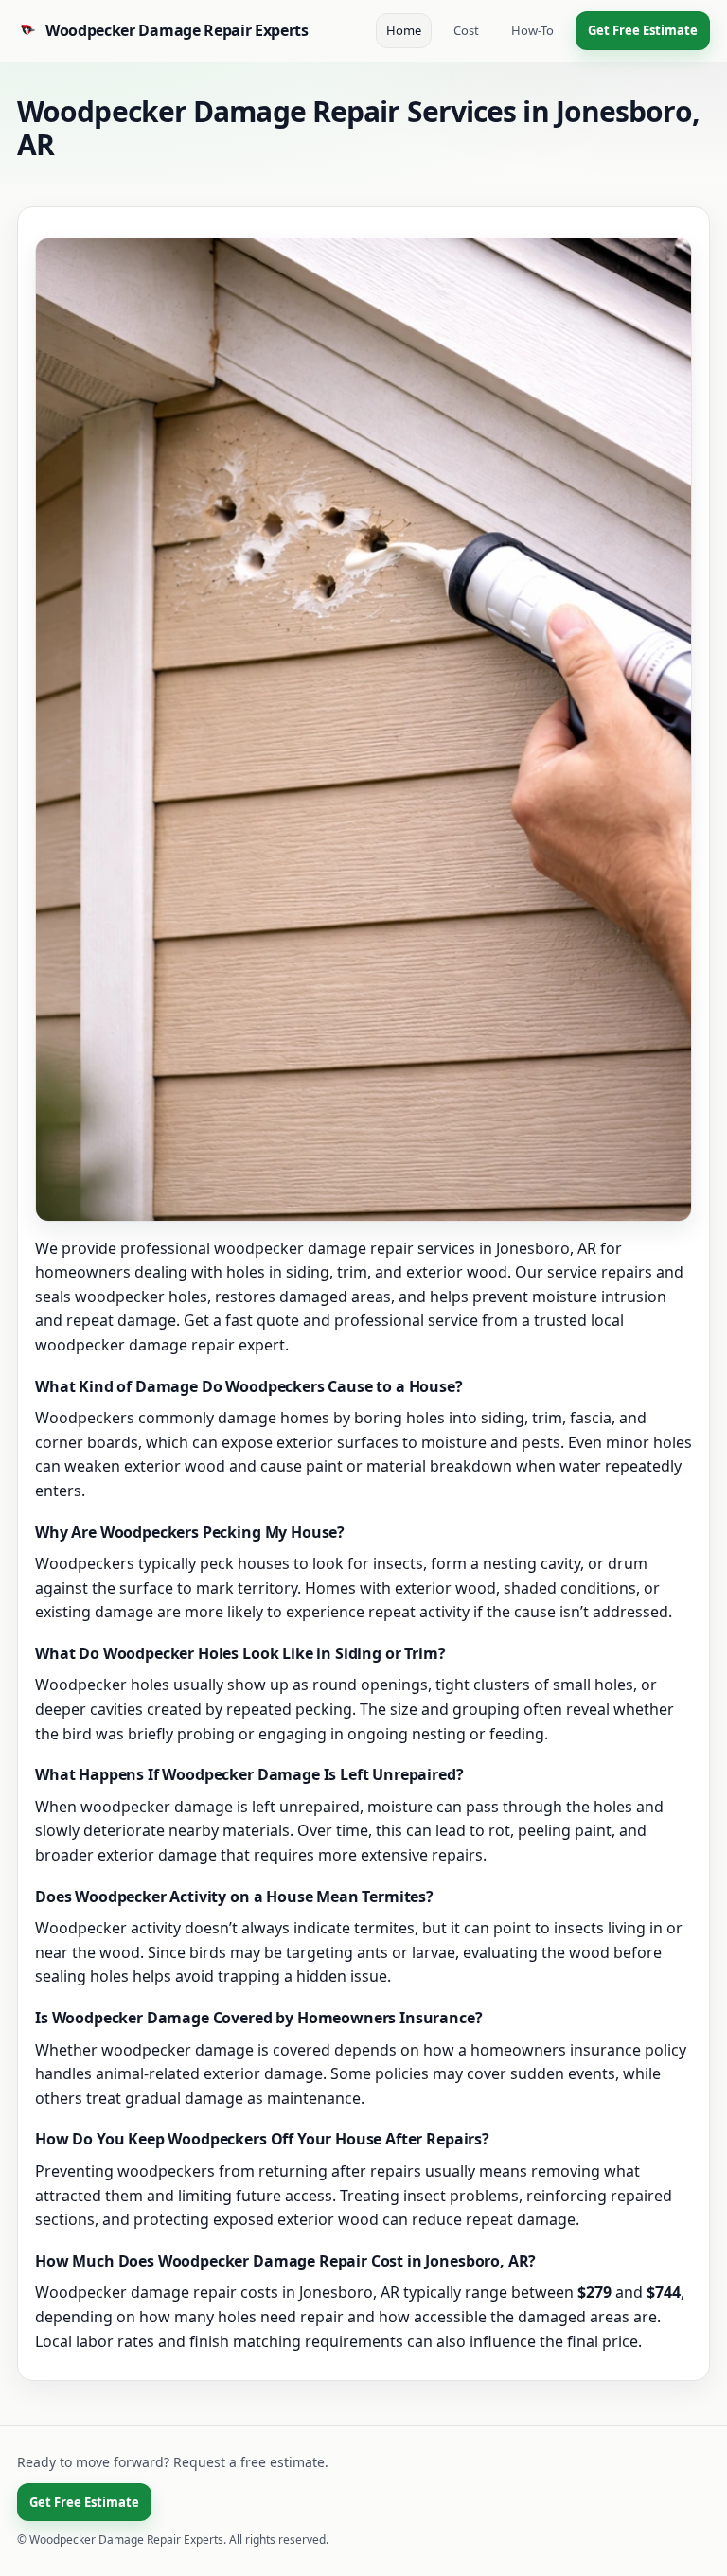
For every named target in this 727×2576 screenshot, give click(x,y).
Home (404, 30)
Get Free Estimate (643, 30)
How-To (532, 30)
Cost (466, 30)
